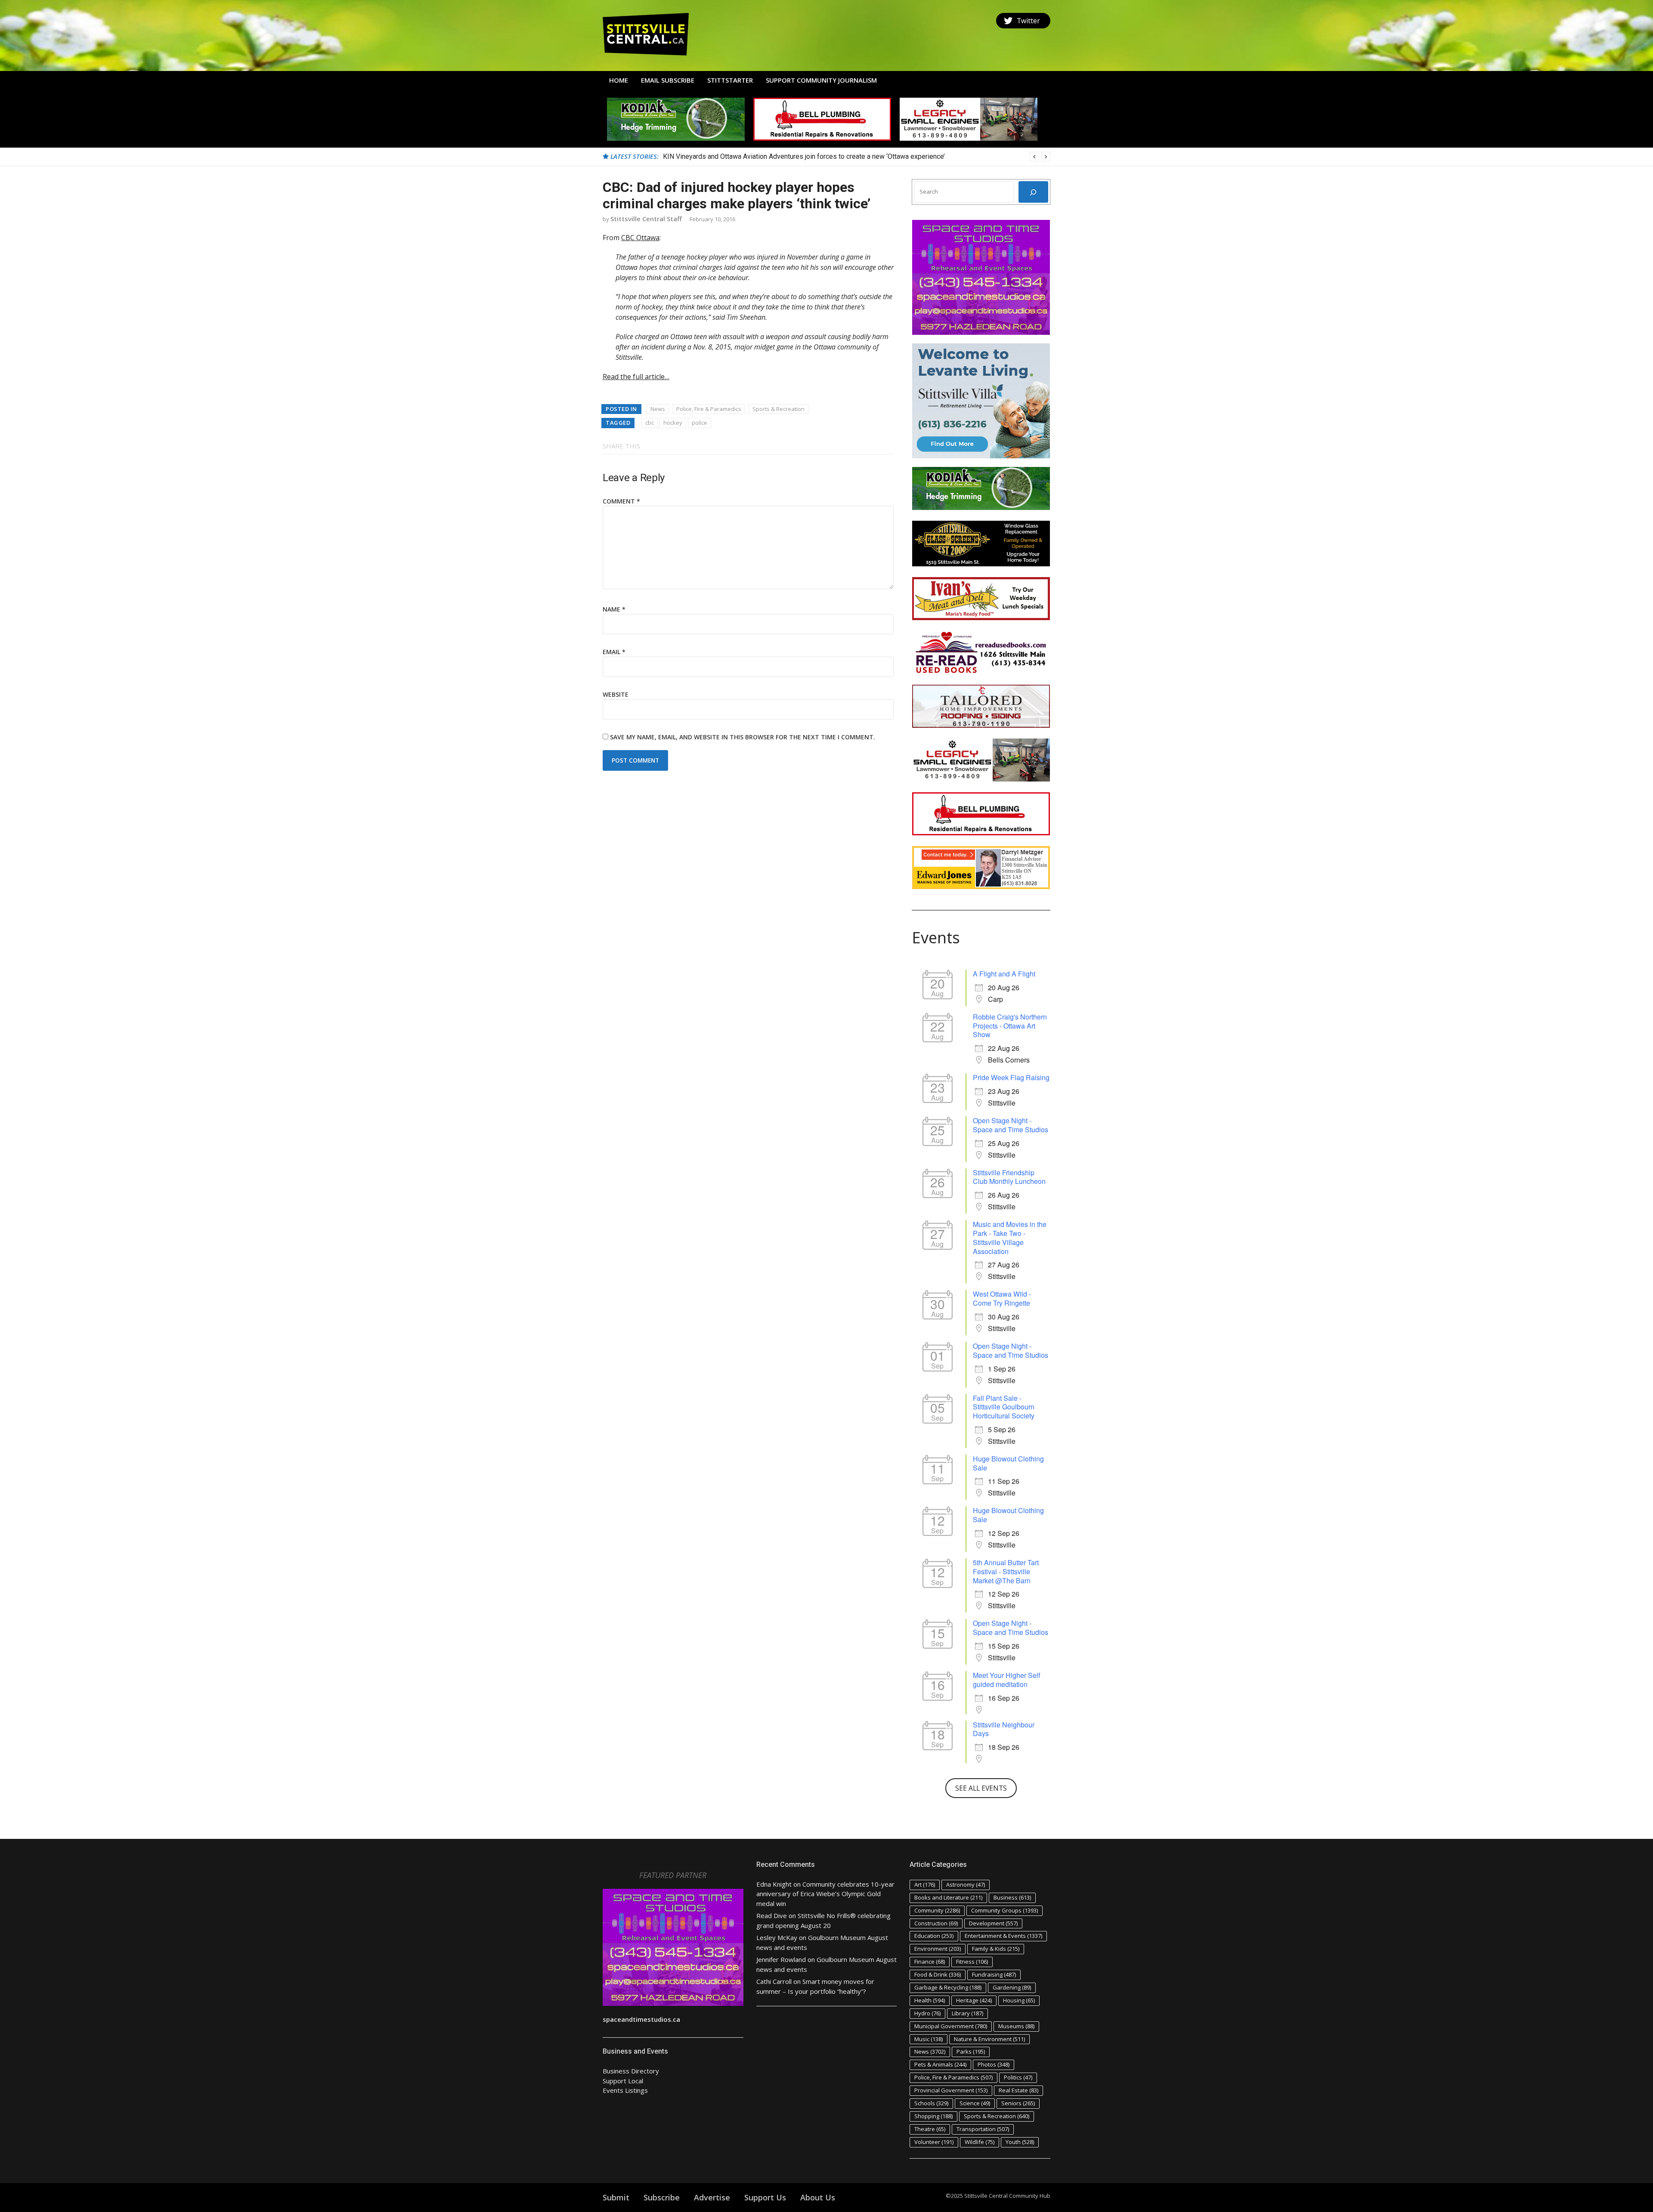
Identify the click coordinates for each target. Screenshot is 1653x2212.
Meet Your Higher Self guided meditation (1006, 1680)
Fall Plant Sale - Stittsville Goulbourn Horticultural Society (1004, 1407)
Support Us (765, 2197)
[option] (857, 157)
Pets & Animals (940, 2064)
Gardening (1012, 1987)
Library (967, 2013)
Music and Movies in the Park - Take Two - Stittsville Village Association (1010, 1237)
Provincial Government (951, 2090)
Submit (616, 2197)
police (700, 423)
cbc (650, 423)
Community (937, 1910)
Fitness (972, 1962)
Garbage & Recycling (948, 1987)
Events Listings (625, 2090)
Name (614, 609)
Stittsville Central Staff (646, 219)
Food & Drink (938, 1974)
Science (975, 2103)
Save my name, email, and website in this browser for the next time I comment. (743, 737)
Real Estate (1018, 2090)
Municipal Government (951, 2026)
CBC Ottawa (640, 238)
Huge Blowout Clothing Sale (1008, 1463)
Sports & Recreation (779, 409)
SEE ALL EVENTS (981, 1788)
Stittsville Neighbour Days (1004, 1729)
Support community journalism (821, 80)
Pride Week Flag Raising (1011, 1077)
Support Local (623, 2081)
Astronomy (966, 1885)
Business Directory (631, 2071)
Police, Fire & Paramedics (709, 409)
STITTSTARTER (730, 80)
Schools (931, 2103)
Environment (938, 1949)
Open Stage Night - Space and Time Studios (1011, 1125)
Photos (994, 2064)
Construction (936, 1923)
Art (925, 1885)
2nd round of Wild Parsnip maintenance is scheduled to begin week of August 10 (784, 156)
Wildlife (980, 2142)
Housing (1019, 2000)
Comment (621, 501)
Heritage (974, 2000)
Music (929, 2039)
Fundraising (994, 1974)
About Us (818, 2197)
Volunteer (934, 2142)
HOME (619, 80)
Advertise (712, 2197)
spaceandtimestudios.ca (641, 2019)
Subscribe (662, 2197)
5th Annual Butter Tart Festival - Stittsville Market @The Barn (1006, 1571)
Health (930, 2000)
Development (993, 1923)
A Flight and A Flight (1004, 974)
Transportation (983, 2129)
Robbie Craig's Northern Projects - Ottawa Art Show (1010, 1026)
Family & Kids (996, 1949)
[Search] (1033, 192)
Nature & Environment (989, 2039)
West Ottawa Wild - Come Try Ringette (1002, 1298)
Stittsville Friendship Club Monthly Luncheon (1009, 1177)
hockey (673, 423)
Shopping (933, 2116)
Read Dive (772, 1915)
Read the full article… (636, 377)
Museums (1016, 2026)
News (658, 409)
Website (616, 694)
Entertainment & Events (1003, 1936)
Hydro (927, 2013)
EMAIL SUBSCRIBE (668, 80)
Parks (971, 2051)
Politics (1018, 2077)
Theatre (930, 2129)
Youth (1020, 2142)
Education (934, 1936)
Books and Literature (948, 1897)
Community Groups (1004, 1910)
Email (614, 652)
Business (1012, 1897)
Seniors (1018, 2103)
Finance (930, 1962)
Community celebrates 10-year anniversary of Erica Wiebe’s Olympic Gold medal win (825, 1894)
